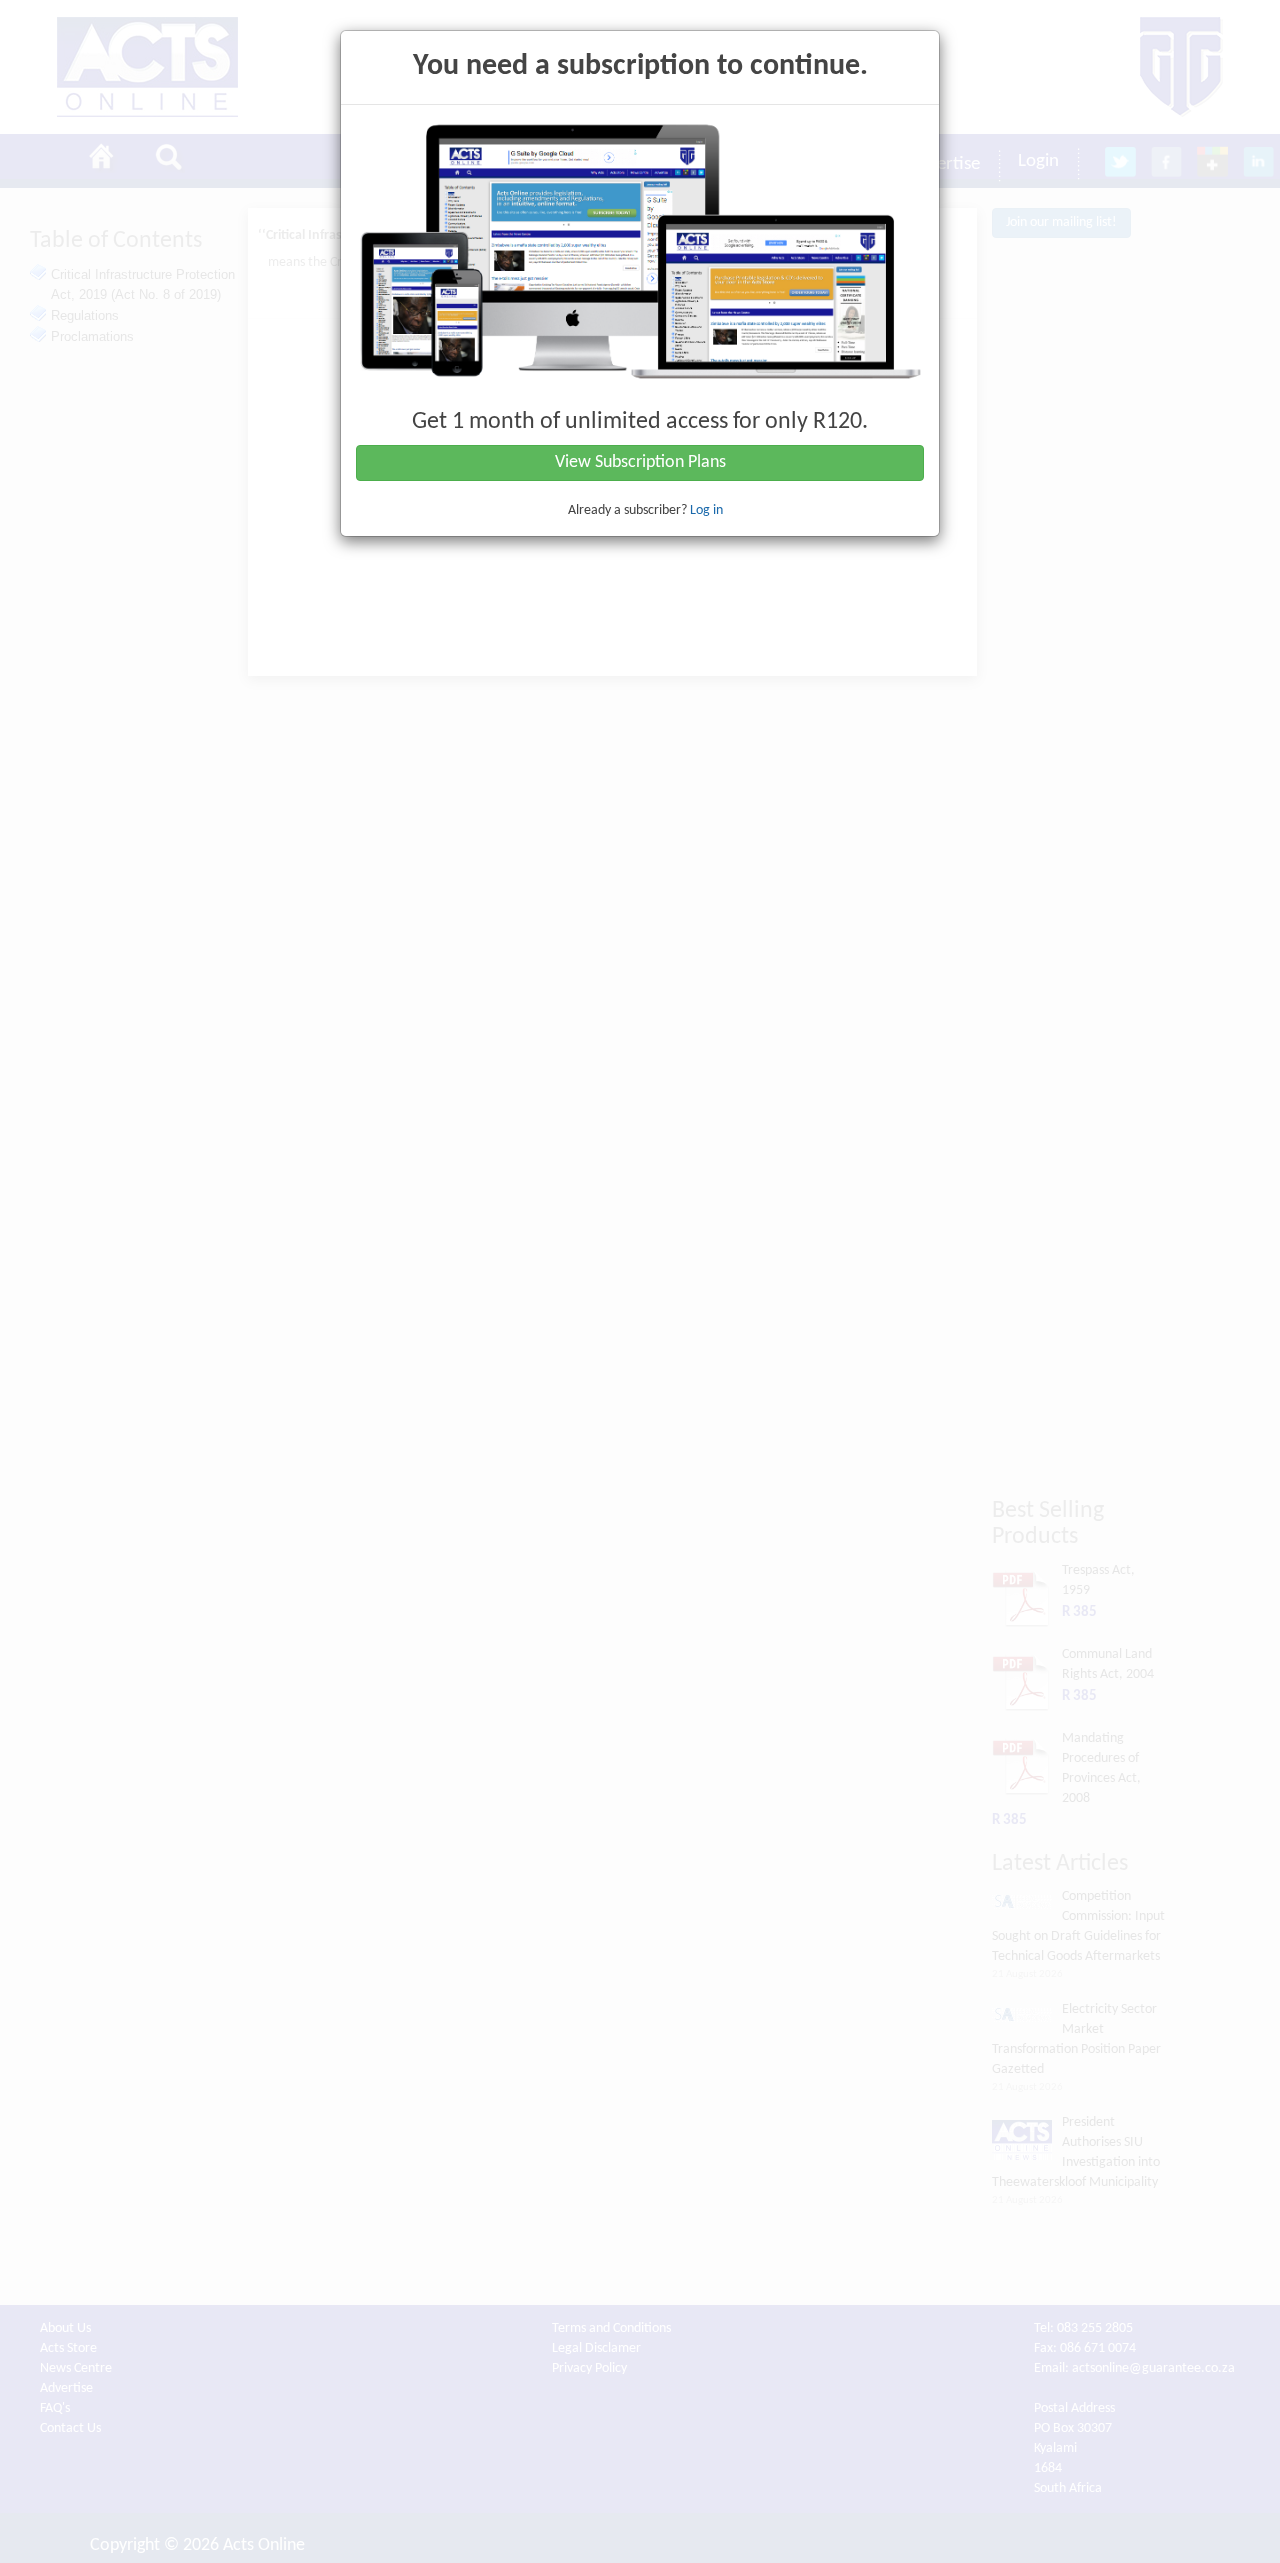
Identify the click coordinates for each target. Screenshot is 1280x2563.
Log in (706, 510)
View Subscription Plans (640, 462)
